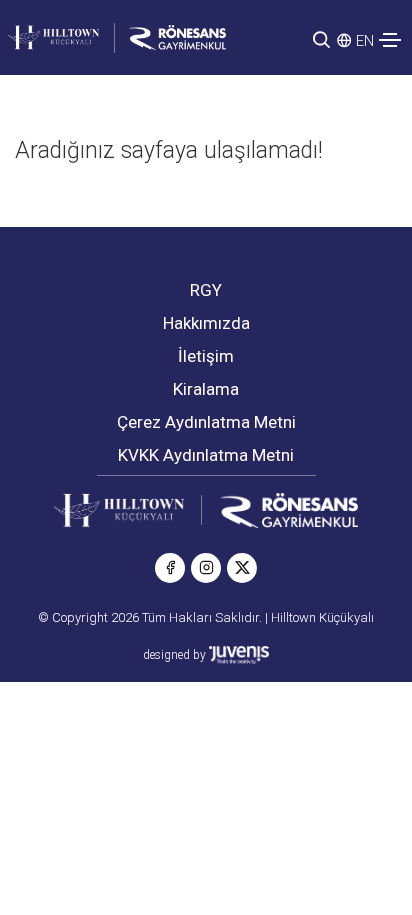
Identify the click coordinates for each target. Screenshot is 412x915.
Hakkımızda (206, 323)
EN (365, 41)
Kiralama (206, 389)
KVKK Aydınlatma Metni (206, 455)
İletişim (206, 356)
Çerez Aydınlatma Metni (206, 422)
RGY (206, 290)
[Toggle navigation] (390, 40)
